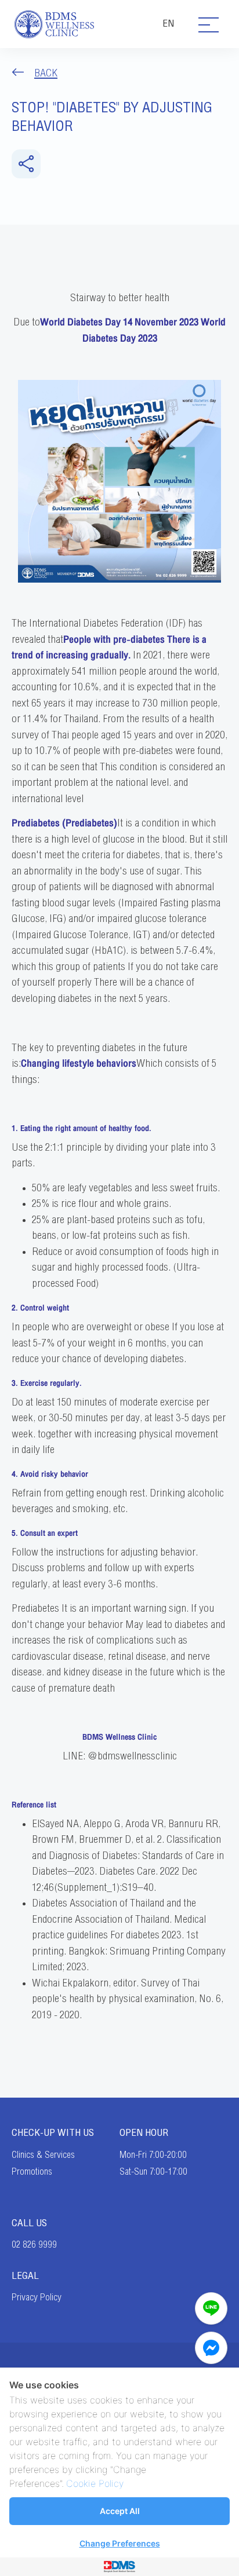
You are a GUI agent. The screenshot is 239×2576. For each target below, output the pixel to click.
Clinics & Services (43, 2155)
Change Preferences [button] (120, 2543)
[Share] (26, 164)
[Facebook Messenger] (211, 2348)
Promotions (32, 2172)
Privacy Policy (37, 2297)
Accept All (120, 2511)
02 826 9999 (34, 2245)
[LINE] (211, 2308)
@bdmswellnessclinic (132, 1756)
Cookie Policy (95, 2483)
